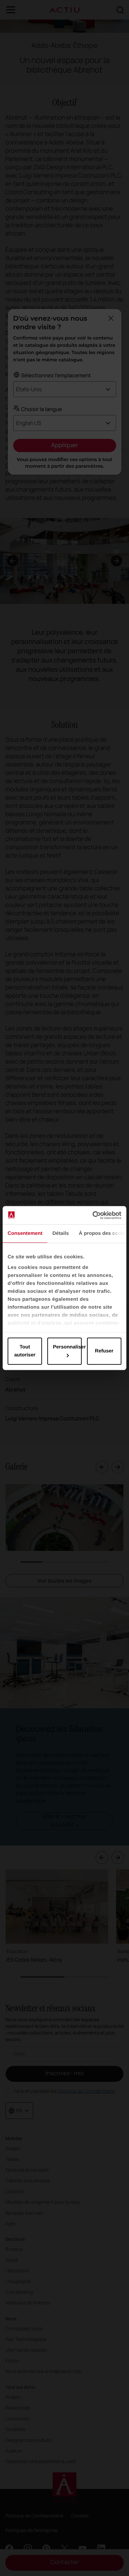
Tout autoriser (25, 1351)
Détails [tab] (61, 1233)
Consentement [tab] (25, 1233)
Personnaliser (67, 1347)
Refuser (104, 1351)
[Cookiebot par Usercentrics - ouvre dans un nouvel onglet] (93, 1215)
